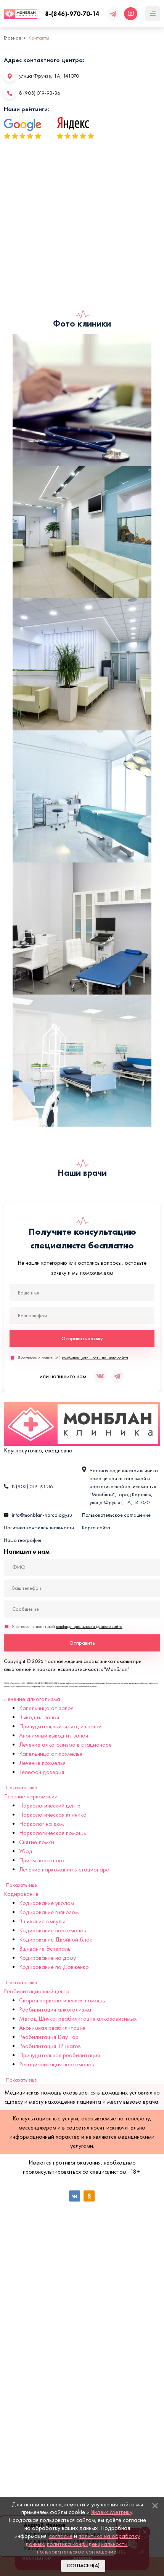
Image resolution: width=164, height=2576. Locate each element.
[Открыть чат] (131, 14)
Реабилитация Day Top (49, 2037)
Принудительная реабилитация (59, 2055)
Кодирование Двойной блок (56, 1939)
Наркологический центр (50, 1805)
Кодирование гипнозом (49, 1912)
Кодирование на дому (47, 1958)
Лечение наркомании (31, 1796)
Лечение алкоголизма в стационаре (65, 1745)
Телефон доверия (42, 1772)
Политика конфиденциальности (39, 1528)
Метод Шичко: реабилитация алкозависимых (78, 2019)
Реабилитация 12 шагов (50, 2046)
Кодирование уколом (47, 1903)
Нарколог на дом (41, 1824)
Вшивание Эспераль (45, 1949)
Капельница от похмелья (51, 1754)
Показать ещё (22, 1788)
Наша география (23, 1540)
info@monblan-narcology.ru (42, 1515)
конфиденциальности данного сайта (95, 1358)
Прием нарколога (42, 1860)
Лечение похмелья (42, 1763)
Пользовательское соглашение (116, 1515)
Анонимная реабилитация (52, 2028)
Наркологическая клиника (53, 1815)
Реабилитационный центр (37, 1991)
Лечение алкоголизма (32, 1699)
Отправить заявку (82, 1338)
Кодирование (21, 1894)
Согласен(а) (83, 2566)
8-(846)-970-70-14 (72, 14)
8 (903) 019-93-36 (40, 93)
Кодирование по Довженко (54, 1967)
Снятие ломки (37, 1842)
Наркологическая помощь (53, 1833)
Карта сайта (96, 1528)
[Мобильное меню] (153, 14)
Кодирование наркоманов (53, 1930)
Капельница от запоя (46, 1708)
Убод (26, 1851)
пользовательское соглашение (77, 2551)
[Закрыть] (155, 2506)
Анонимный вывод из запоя (54, 1735)
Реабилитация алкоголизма (55, 2009)
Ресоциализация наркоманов (57, 2064)
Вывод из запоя (39, 1717)
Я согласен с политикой (73, 1358)
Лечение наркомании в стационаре (64, 1869)
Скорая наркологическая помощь (62, 2000)
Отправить (82, 1643)
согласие (61, 2536)
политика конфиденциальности (87, 2544)
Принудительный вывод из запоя (61, 1726)
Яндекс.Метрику (112, 2512)
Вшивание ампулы (42, 1921)
